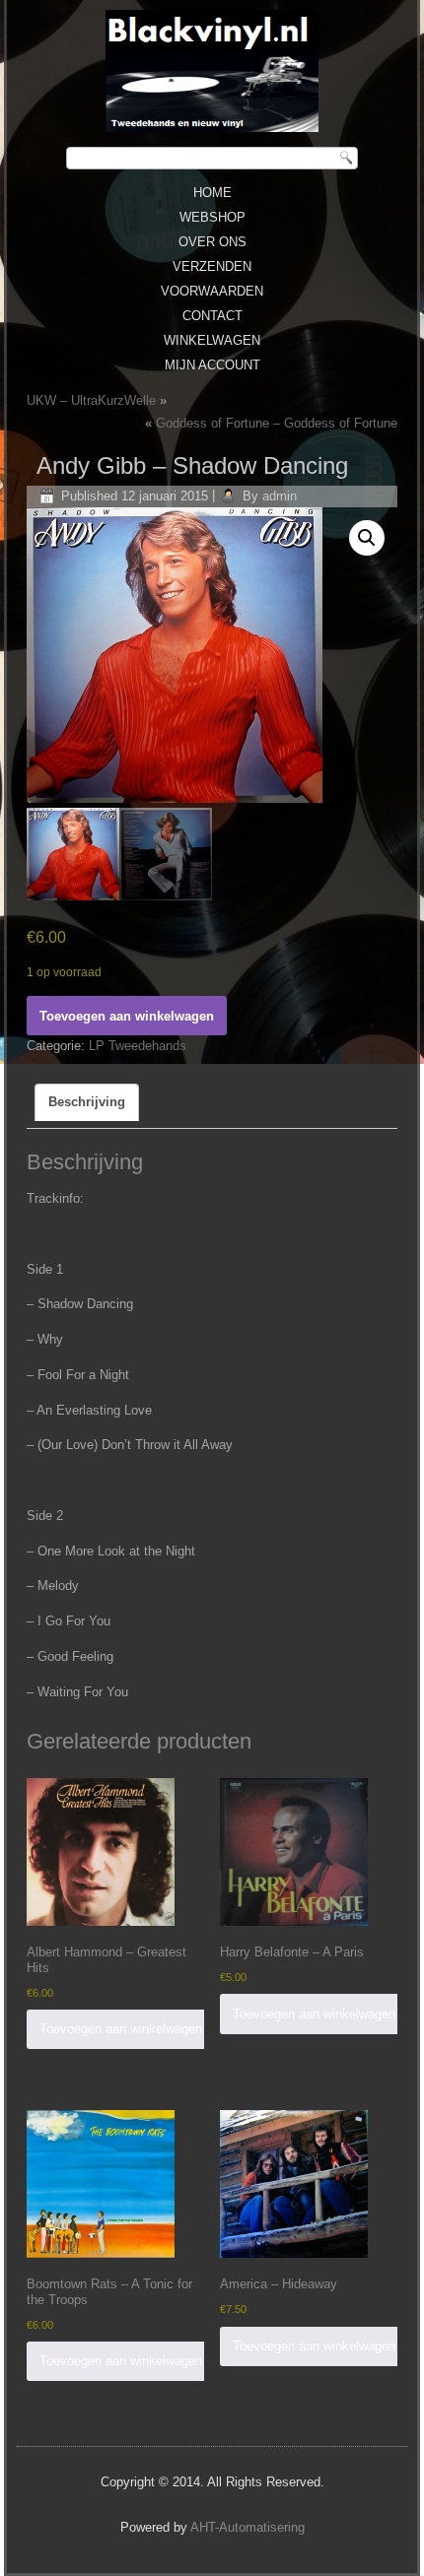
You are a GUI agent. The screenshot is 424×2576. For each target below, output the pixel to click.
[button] (367, 538)
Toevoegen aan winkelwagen (127, 1016)
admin (280, 496)
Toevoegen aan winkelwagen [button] (121, 2029)
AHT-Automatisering (247, 2527)
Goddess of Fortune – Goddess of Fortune (277, 423)
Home (212, 193)
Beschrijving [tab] (87, 1102)
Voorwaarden (212, 291)
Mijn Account (212, 365)
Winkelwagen (212, 340)
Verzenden (212, 266)
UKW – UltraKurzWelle (91, 400)
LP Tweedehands (138, 1046)
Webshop (212, 217)
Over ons (212, 242)
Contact (212, 316)
